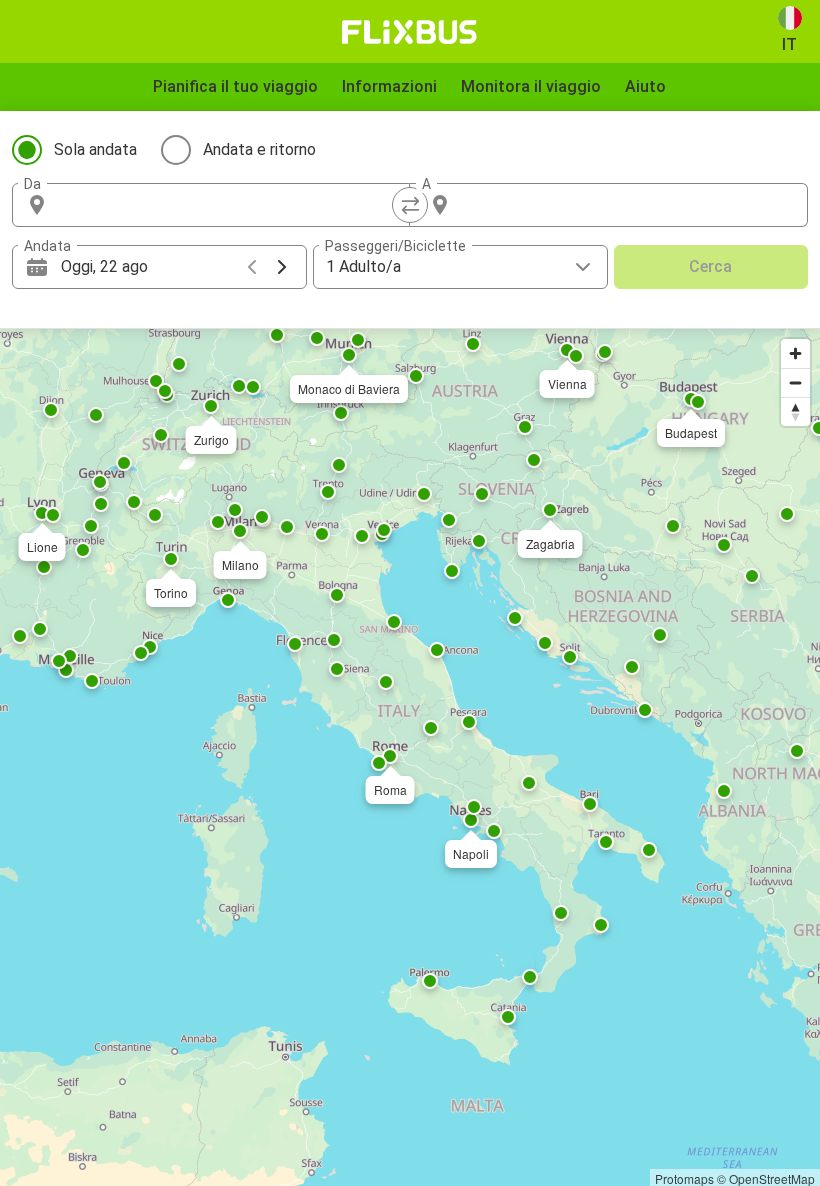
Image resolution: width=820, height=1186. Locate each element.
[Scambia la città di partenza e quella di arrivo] (410, 205)
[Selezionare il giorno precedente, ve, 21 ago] (252, 267)
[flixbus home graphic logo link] (409, 32)
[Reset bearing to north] (795, 411)
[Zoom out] (795, 382)
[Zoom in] (795, 353)
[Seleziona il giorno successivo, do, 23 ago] (282, 267)
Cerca (710, 266)
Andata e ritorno (259, 149)
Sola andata (95, 149)
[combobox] (229, 205)
